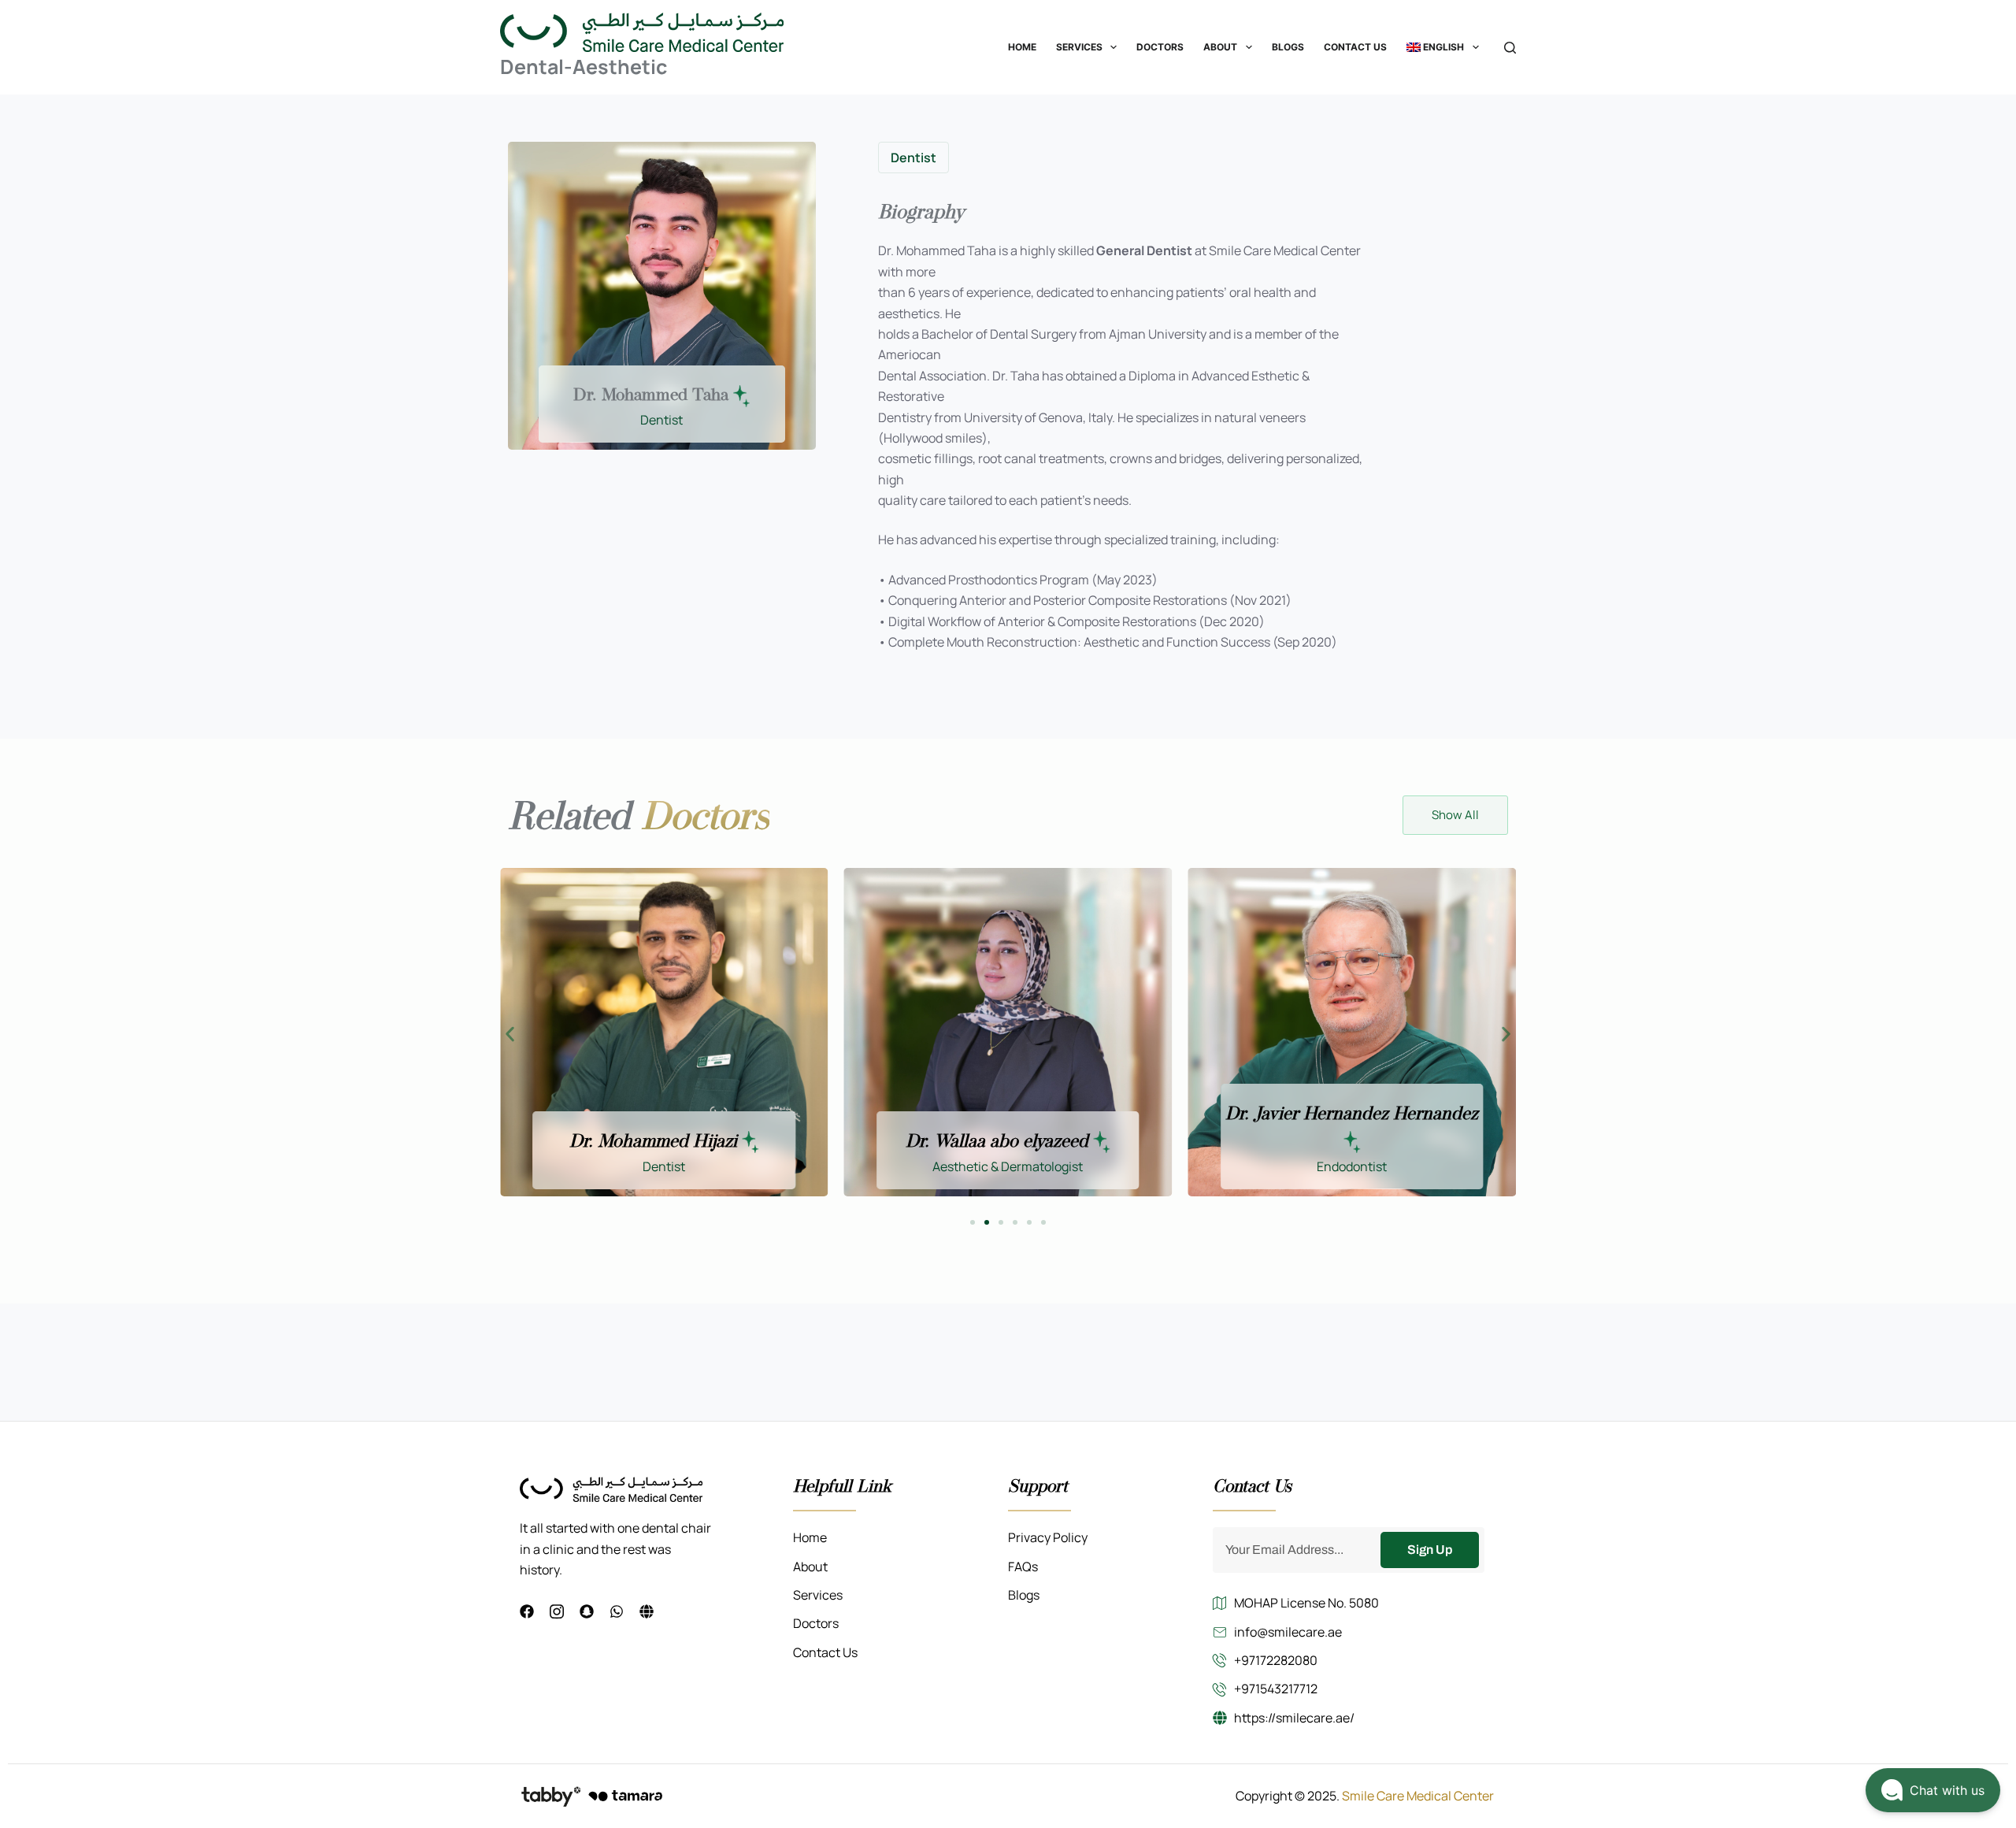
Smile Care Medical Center (1418, 1796)
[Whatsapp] (617, 1611)
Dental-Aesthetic (584, 67)
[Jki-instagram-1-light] (557, 1611)
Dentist (913, 158)
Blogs (1288, 47)
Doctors (1160, 47)
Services (1079, 47)
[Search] (1510, 48)
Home (1022, 47)
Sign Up (1430, 1550)
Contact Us (1355, 47)
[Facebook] (527, 1611)
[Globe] (647, 1611)
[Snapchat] (587, 1611)
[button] (510, 1035)
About (1220, 47)
